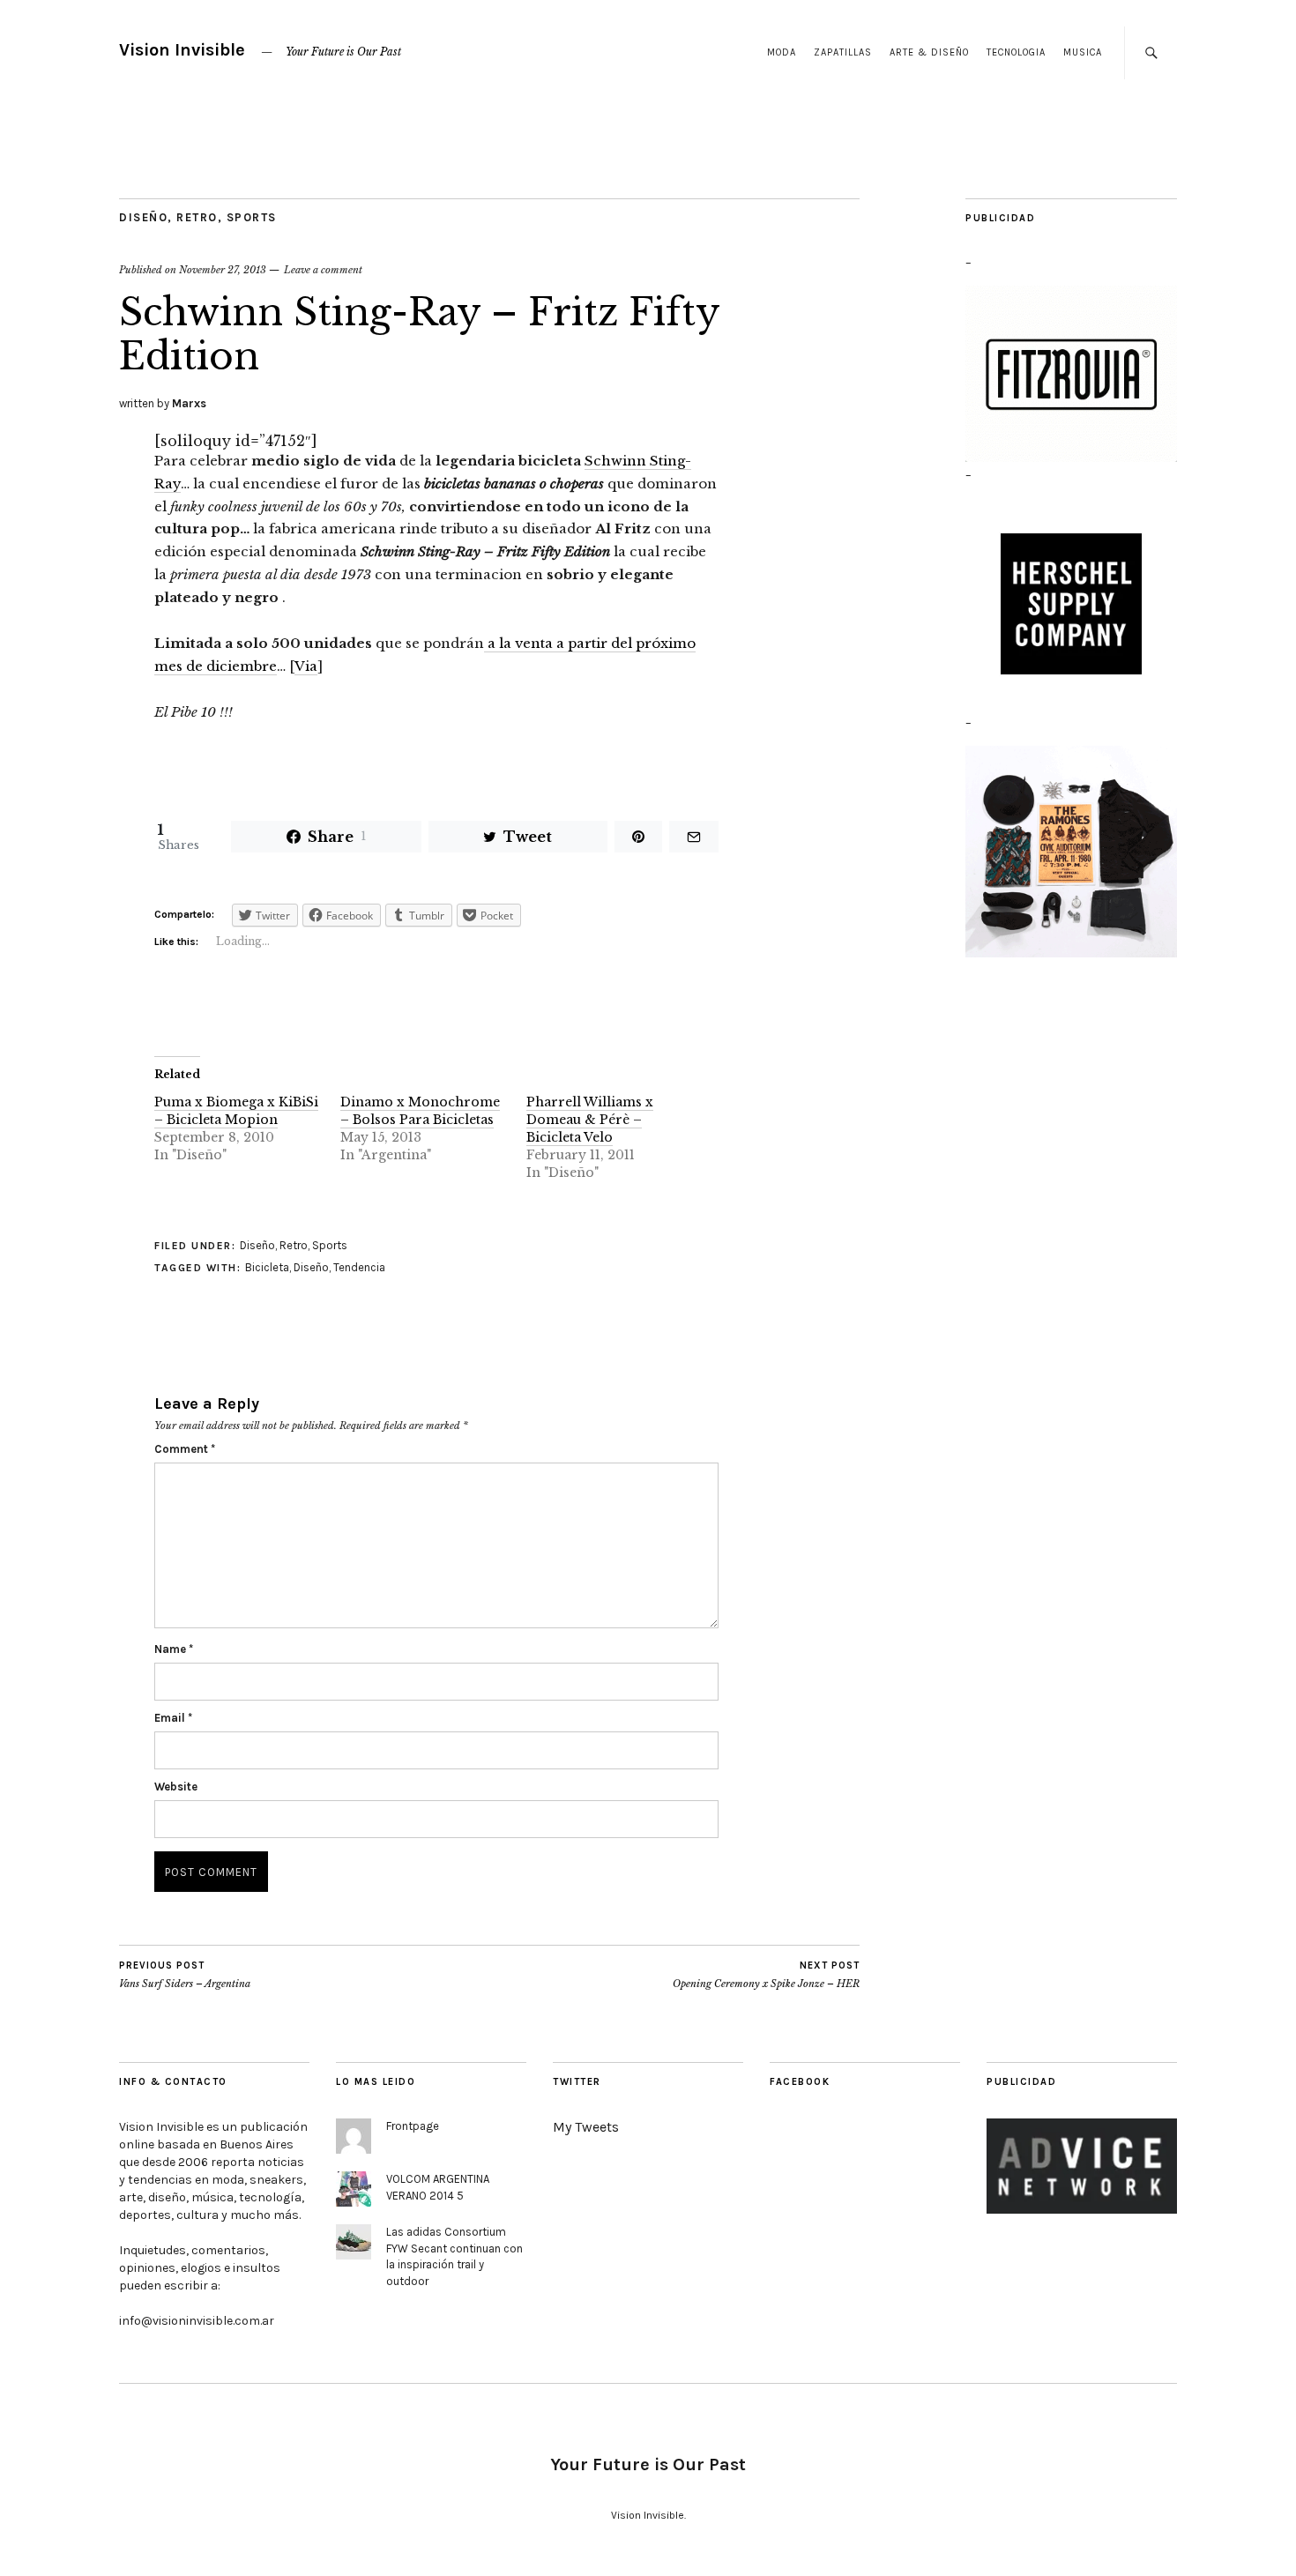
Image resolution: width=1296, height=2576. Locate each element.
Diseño (143, 217)
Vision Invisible (182, 50)
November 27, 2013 (223, 270)
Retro (197, 217)
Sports (252, 217)
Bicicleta (267, 1267)
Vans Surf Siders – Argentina (185, 1975)
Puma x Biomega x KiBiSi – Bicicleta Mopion (236, 1111)
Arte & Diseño (929, 52)
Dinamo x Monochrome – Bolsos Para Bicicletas (420, 1111)
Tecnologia (1016, 52)
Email (173, 1718)
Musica (1083, 52)
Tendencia (359, 1267)
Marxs (189, 403)
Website (176, 1787)
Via (306, 666)
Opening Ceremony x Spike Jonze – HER (766, 1975)
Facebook (800, 2082)
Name (174, 1649)
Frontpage (413, 2126)
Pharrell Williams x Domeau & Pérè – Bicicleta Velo (590, 1120)
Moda (782, 52)
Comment (185, 1449)
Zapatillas (843, 52)
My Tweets (586, 2127)
